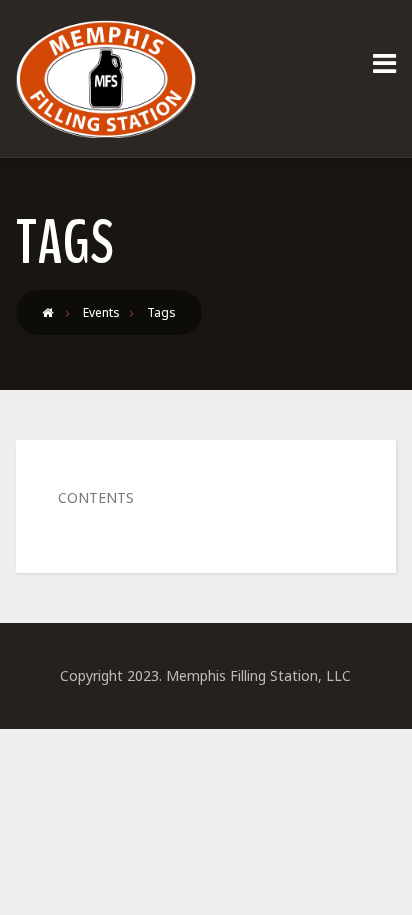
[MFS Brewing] (106, 79)
